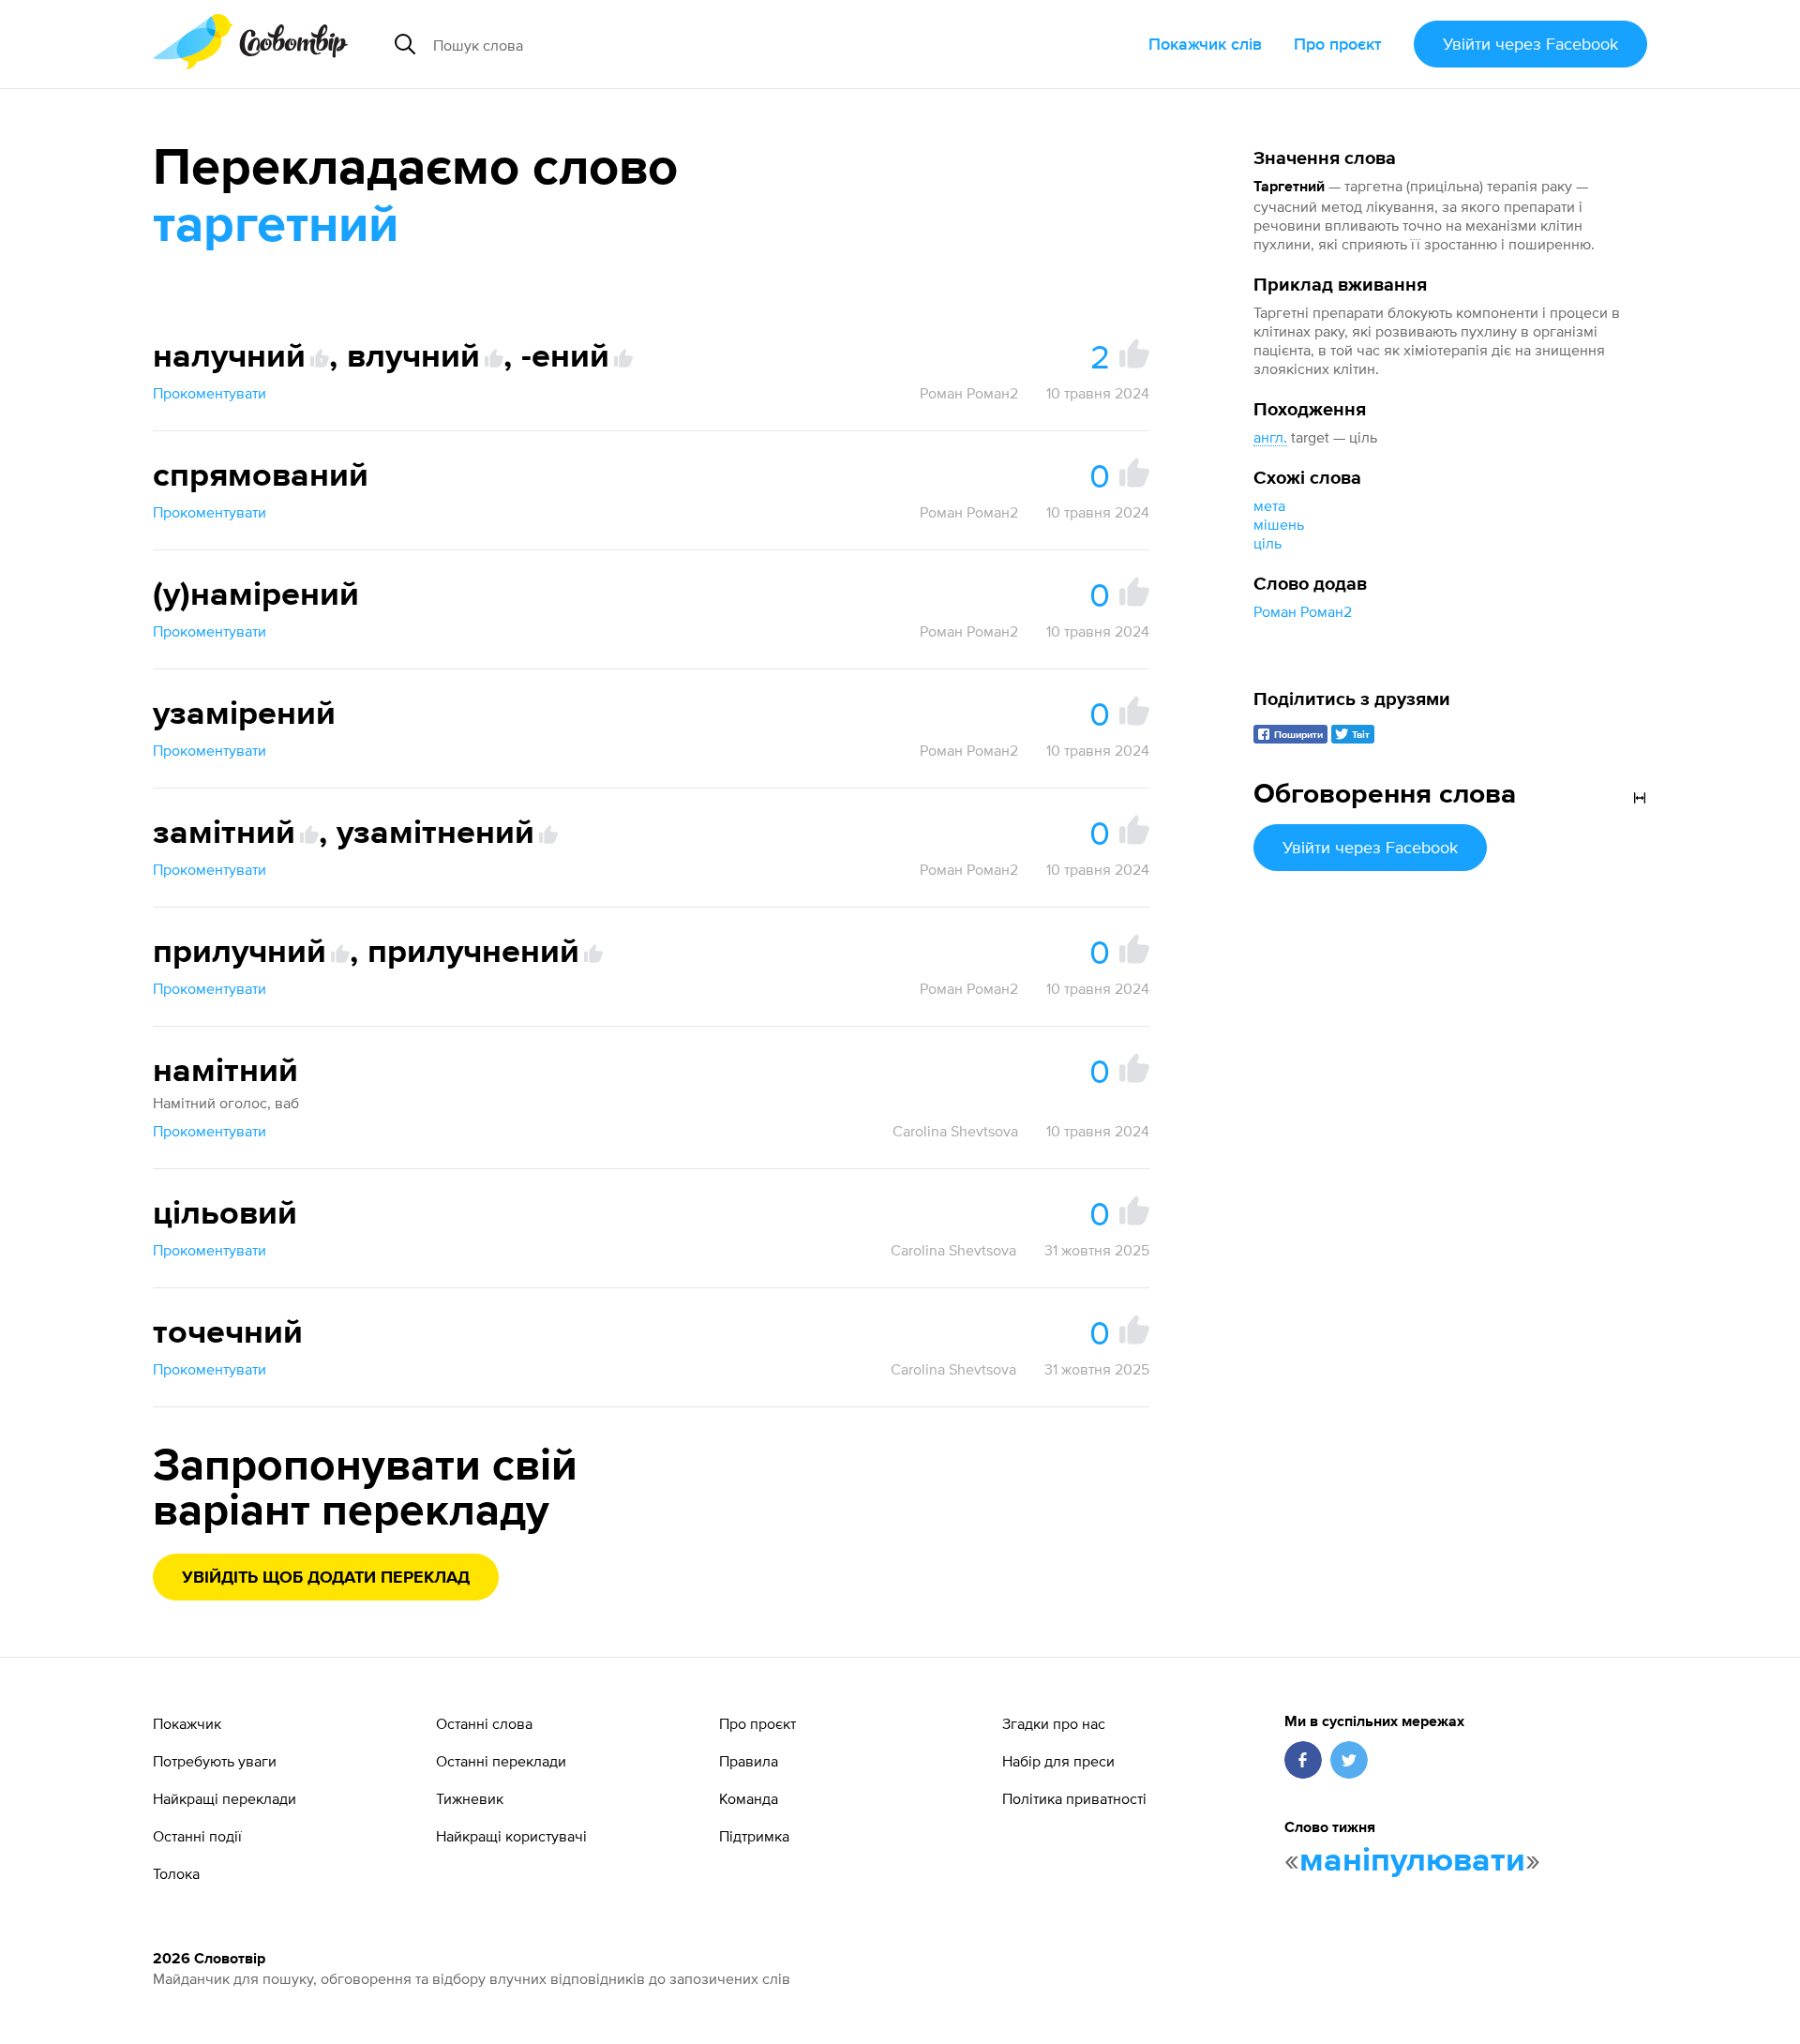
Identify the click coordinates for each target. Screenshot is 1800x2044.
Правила (749, 1761)
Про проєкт (1338, 44)
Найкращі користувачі (511, 1836)
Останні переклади (501, 1761)
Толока (176, 1873)
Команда (749, 1798)
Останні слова (484, 1723)
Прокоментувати (210, 393)
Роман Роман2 (1303, 611)
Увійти (1530, 44)
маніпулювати (1412, 1861)
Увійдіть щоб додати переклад (326, 1578)
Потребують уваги (215, 1761)
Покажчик (187, 1723)
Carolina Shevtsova (955, 1131)
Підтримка (754, 1836)
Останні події (197, 1836)
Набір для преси (1058, 1761)
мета (1269, 505)
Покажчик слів (1205, 44)
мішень (1279, 524)
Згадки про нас (1054, 1723)
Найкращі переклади (225, 1798)
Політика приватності (1074, 1798)
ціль (1267, 543)
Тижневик (470, 1798)
